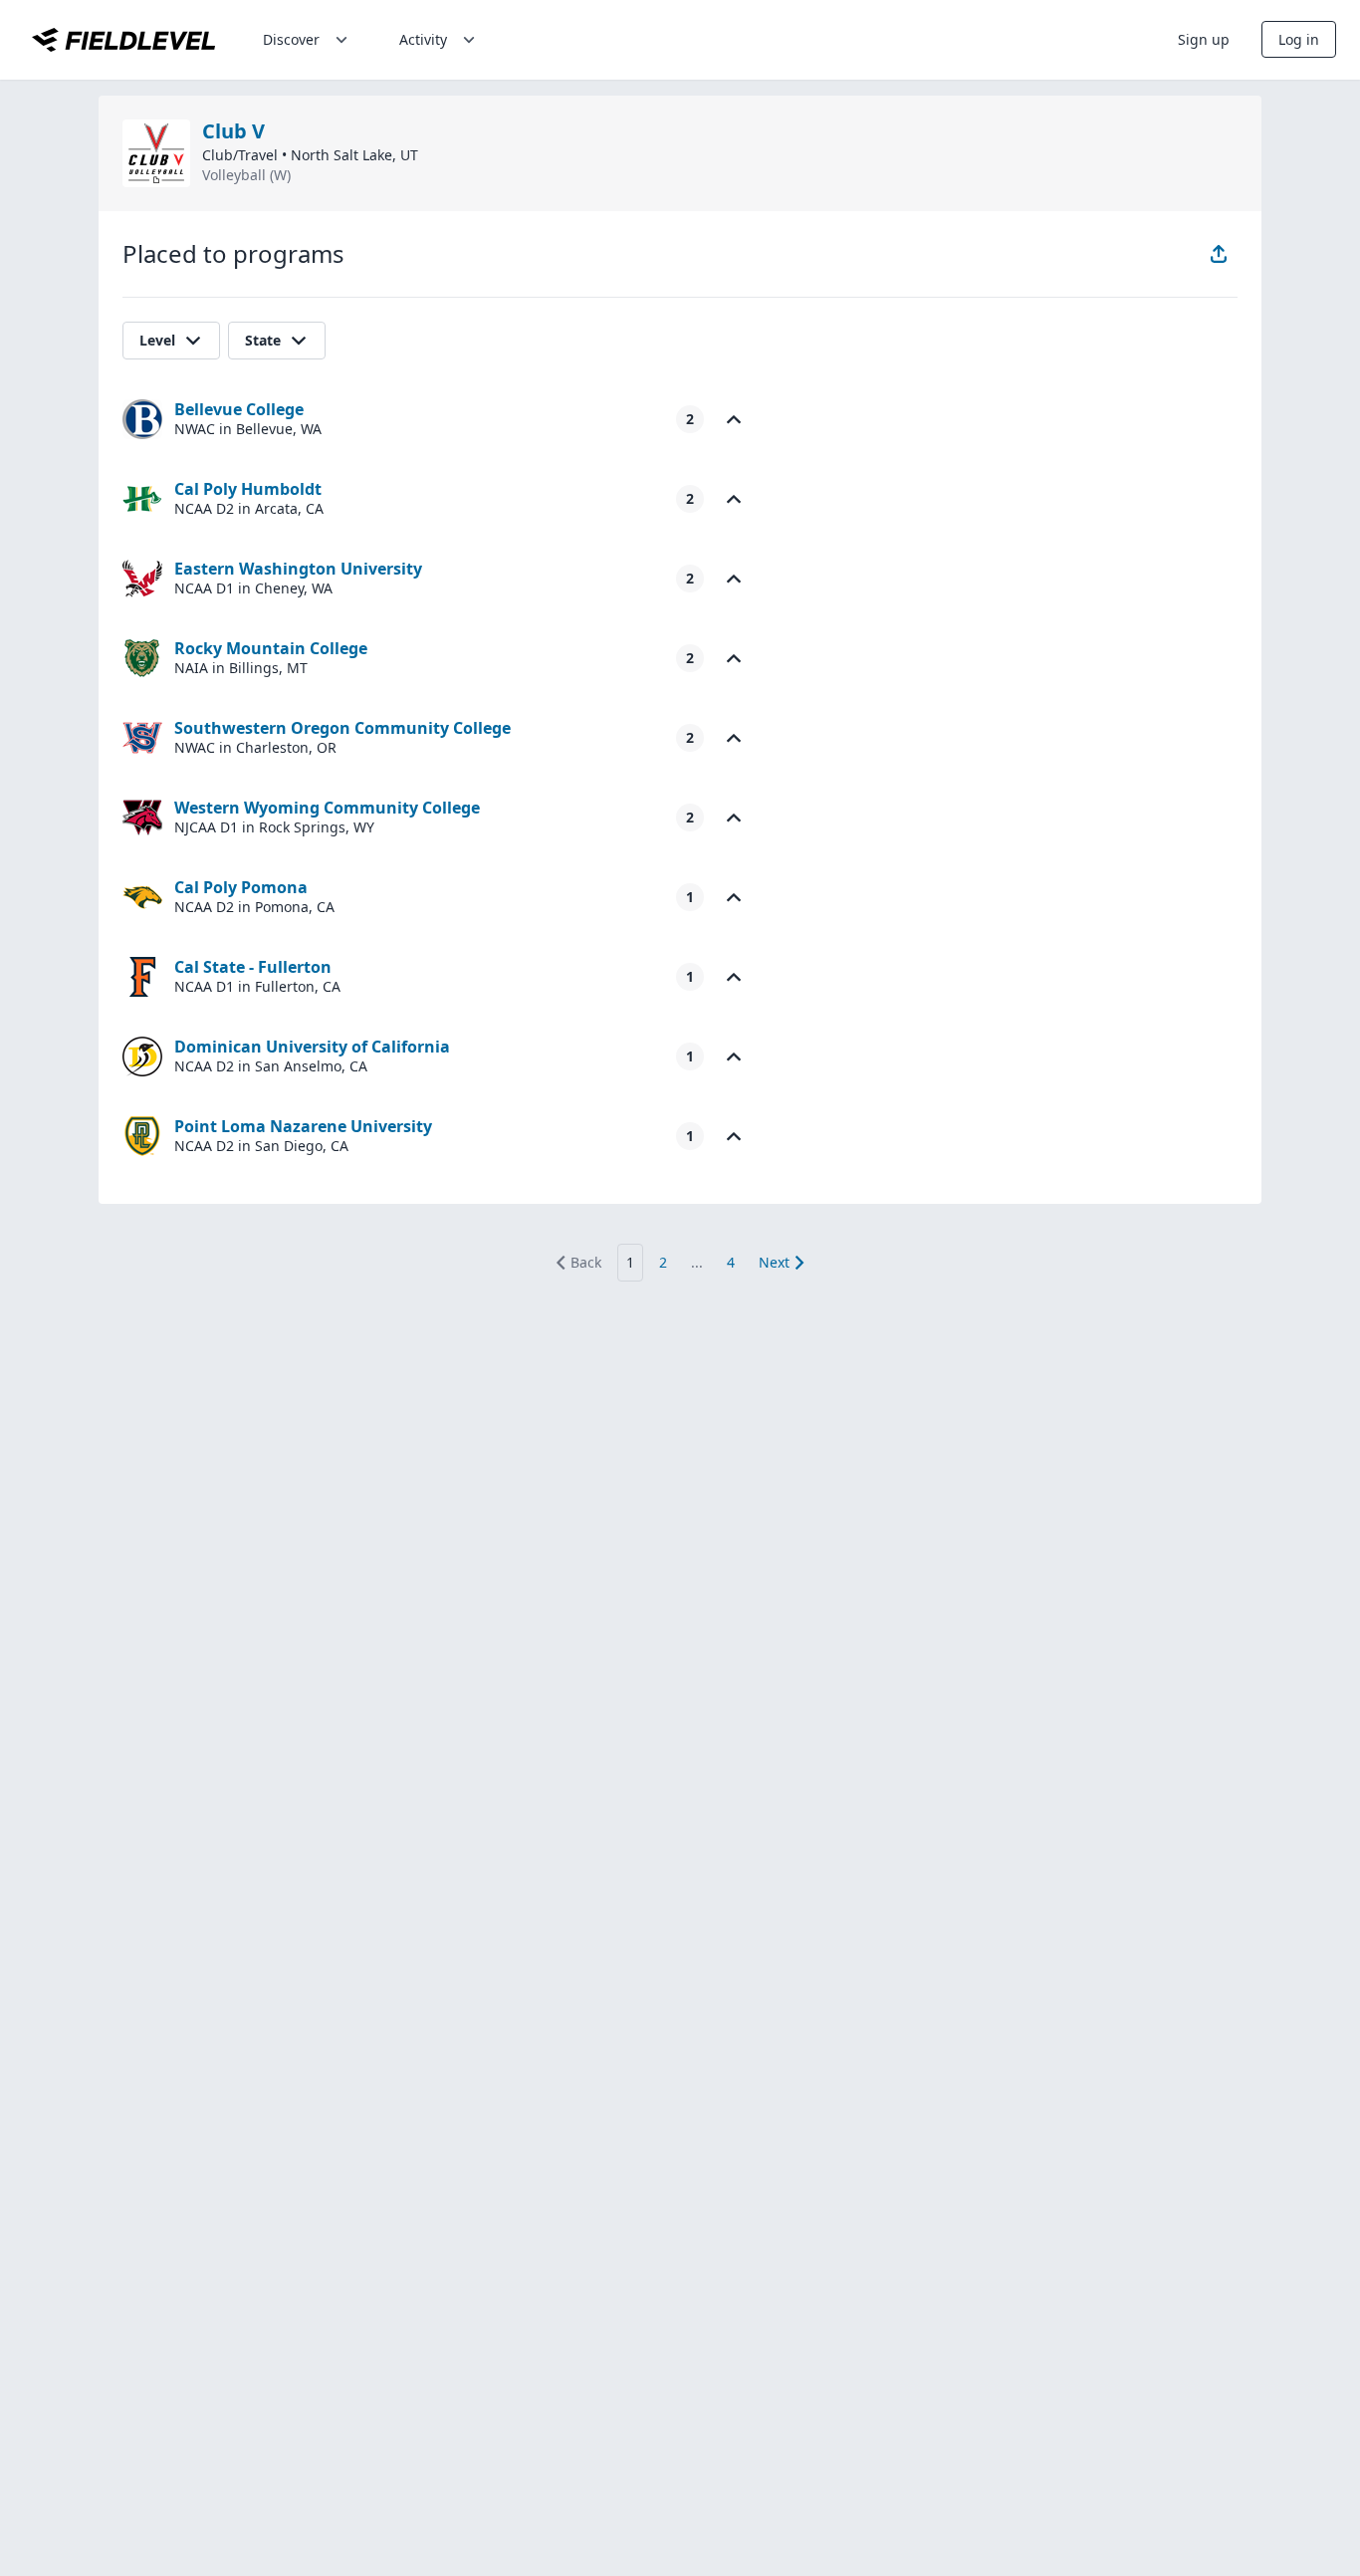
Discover (291, 39)
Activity (423, 39)
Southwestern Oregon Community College (342, 728)
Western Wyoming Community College (327, 808)
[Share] (1219, 254)
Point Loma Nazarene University (303, 1126)
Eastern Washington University (298, 569)
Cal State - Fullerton (253, 967)
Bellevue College (239, 409)
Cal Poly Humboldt (248, 489)
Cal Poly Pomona (241, 887)
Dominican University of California (312, 1047)
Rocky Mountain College (271, 648)
